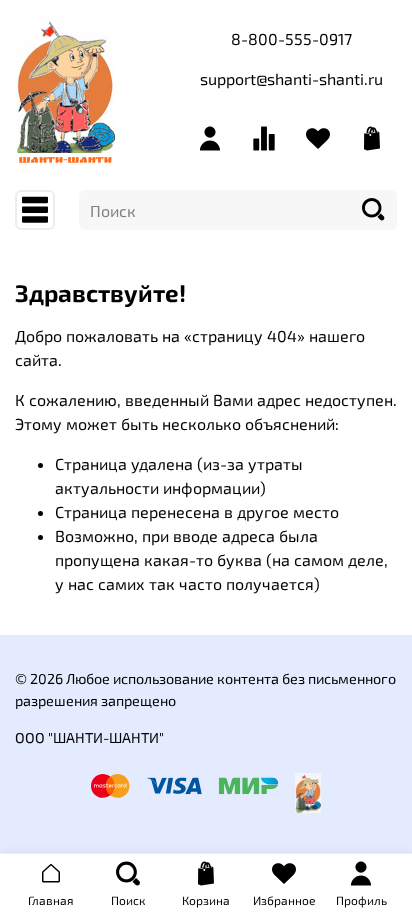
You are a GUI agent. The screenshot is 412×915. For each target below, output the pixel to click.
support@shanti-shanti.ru (291, 78)
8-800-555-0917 (291, 38)
